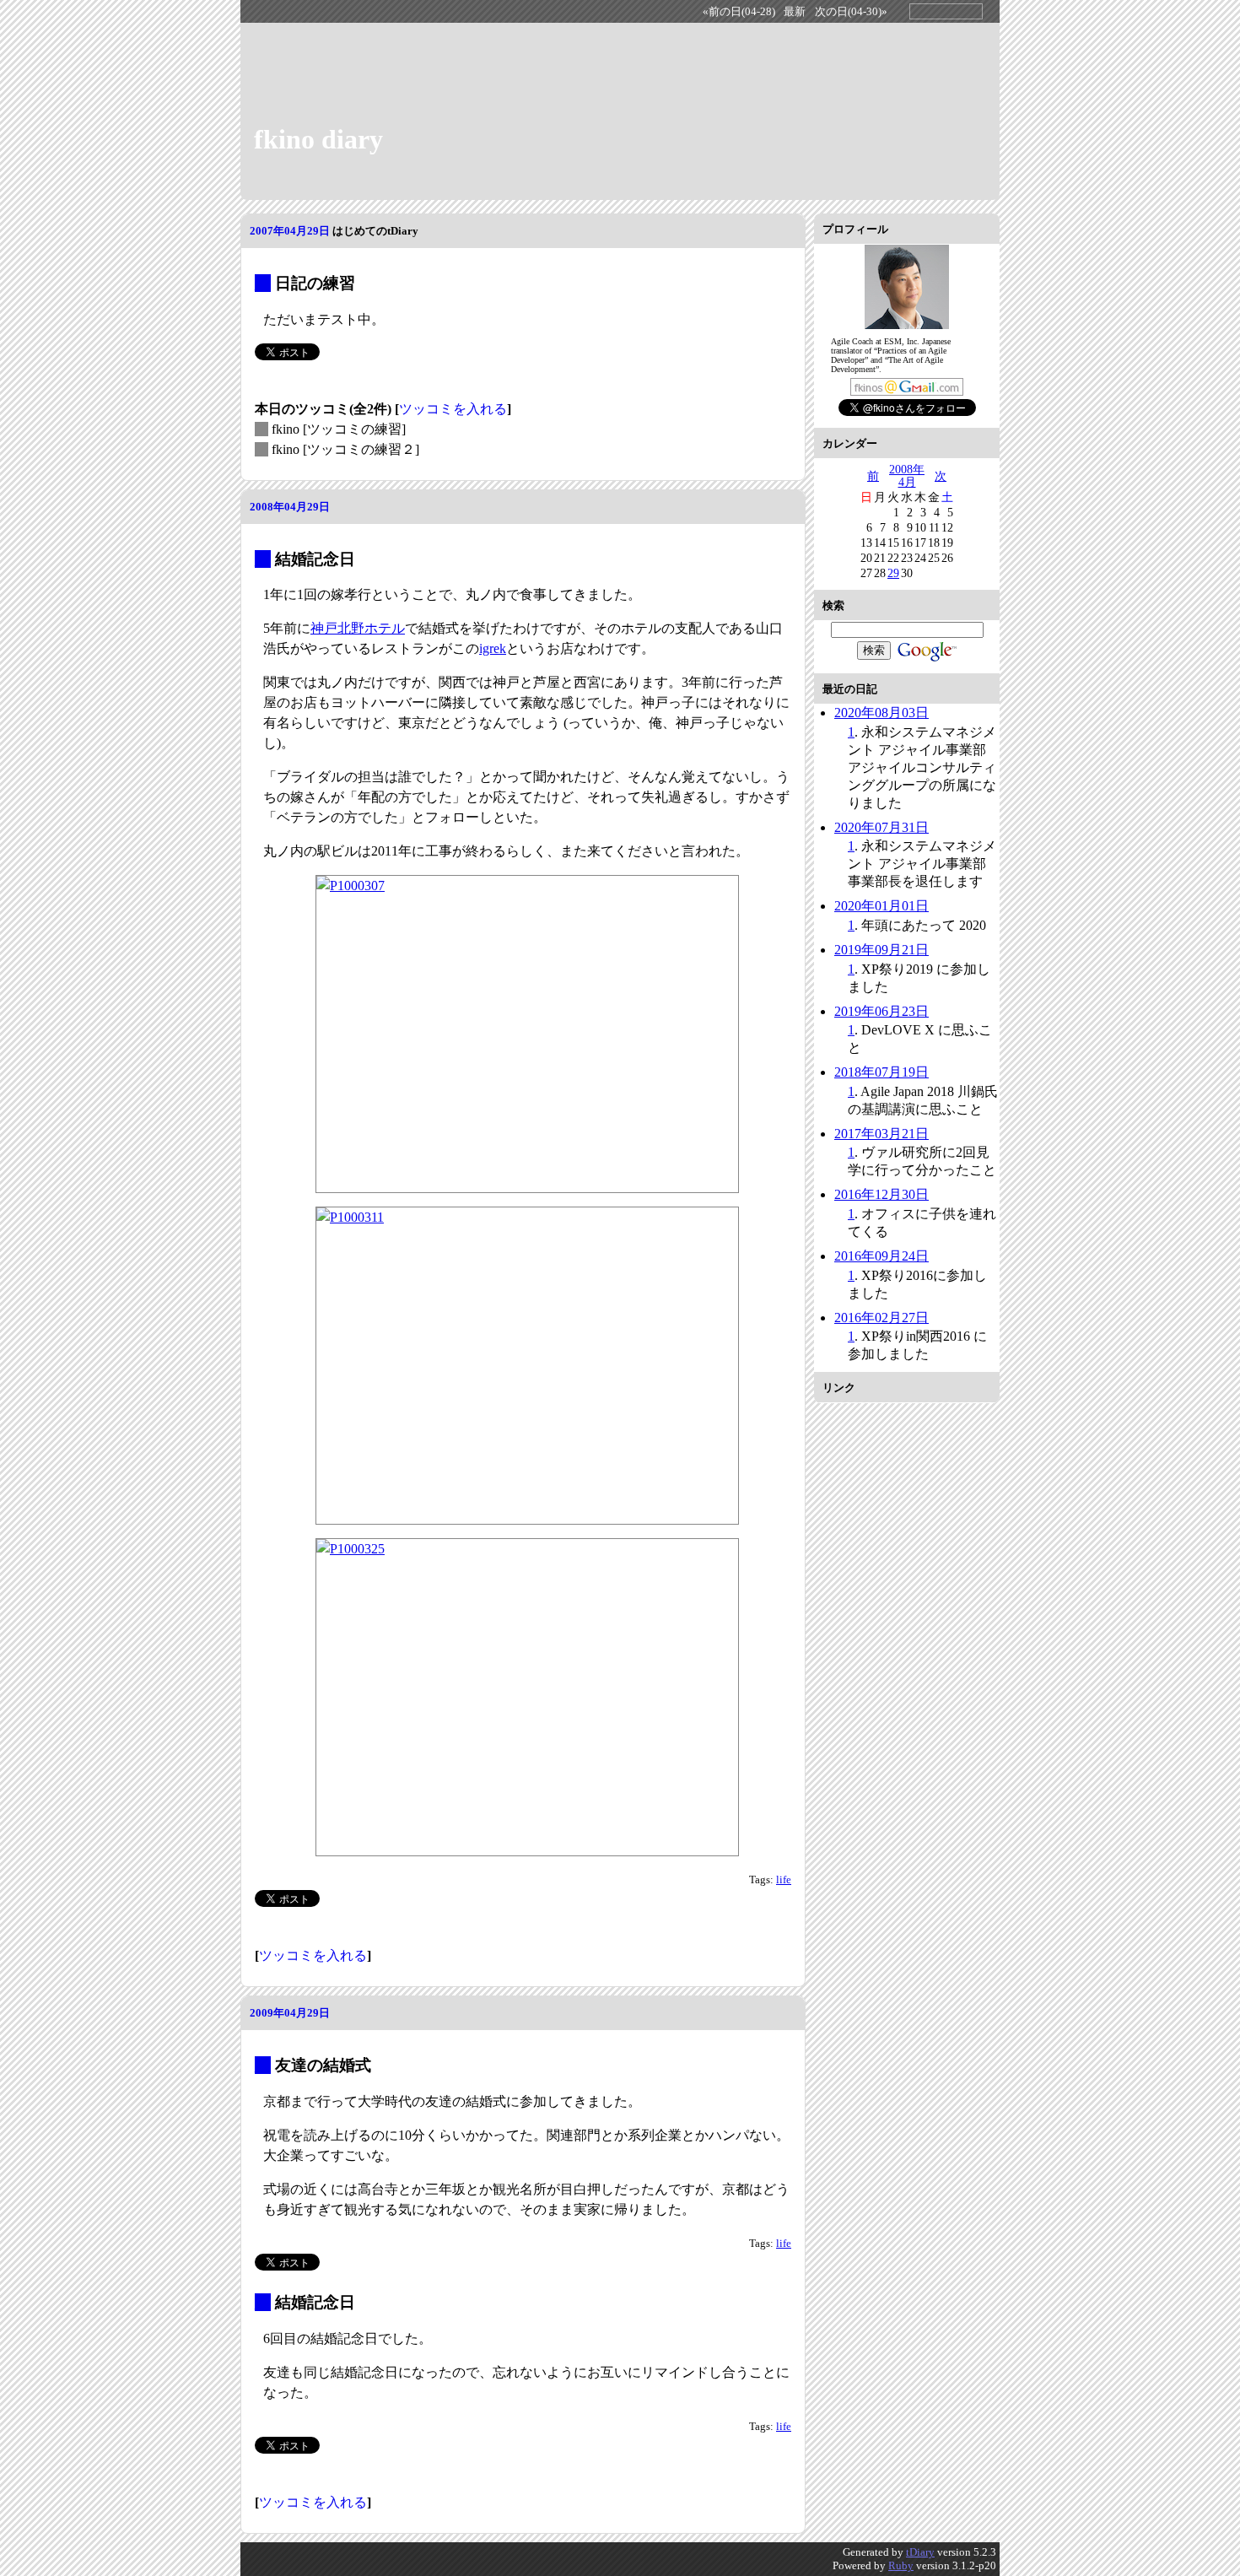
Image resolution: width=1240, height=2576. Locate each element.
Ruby (901, 2565)
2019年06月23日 (881, 1011)
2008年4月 (907, 476)
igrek (493, 648)
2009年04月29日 (290, 2013)
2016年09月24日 (881, 1256)
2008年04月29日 (290, 507)
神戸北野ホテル (358, 628)
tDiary (920, 2552)
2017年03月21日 (881, 1134)
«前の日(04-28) (739, 12)
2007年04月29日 (290, 231)
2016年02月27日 (881, 1318)
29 (893, 573)
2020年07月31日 (881, 827)
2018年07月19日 (881, 1072)
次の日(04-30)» (851, 12)
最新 (795, 12)
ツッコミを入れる (453, 409)
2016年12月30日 (881, 1194)
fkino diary (318, 139)
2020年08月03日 (881, 713)
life (784, 1880)
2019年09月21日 (881, 950)
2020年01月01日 (881, 906)
